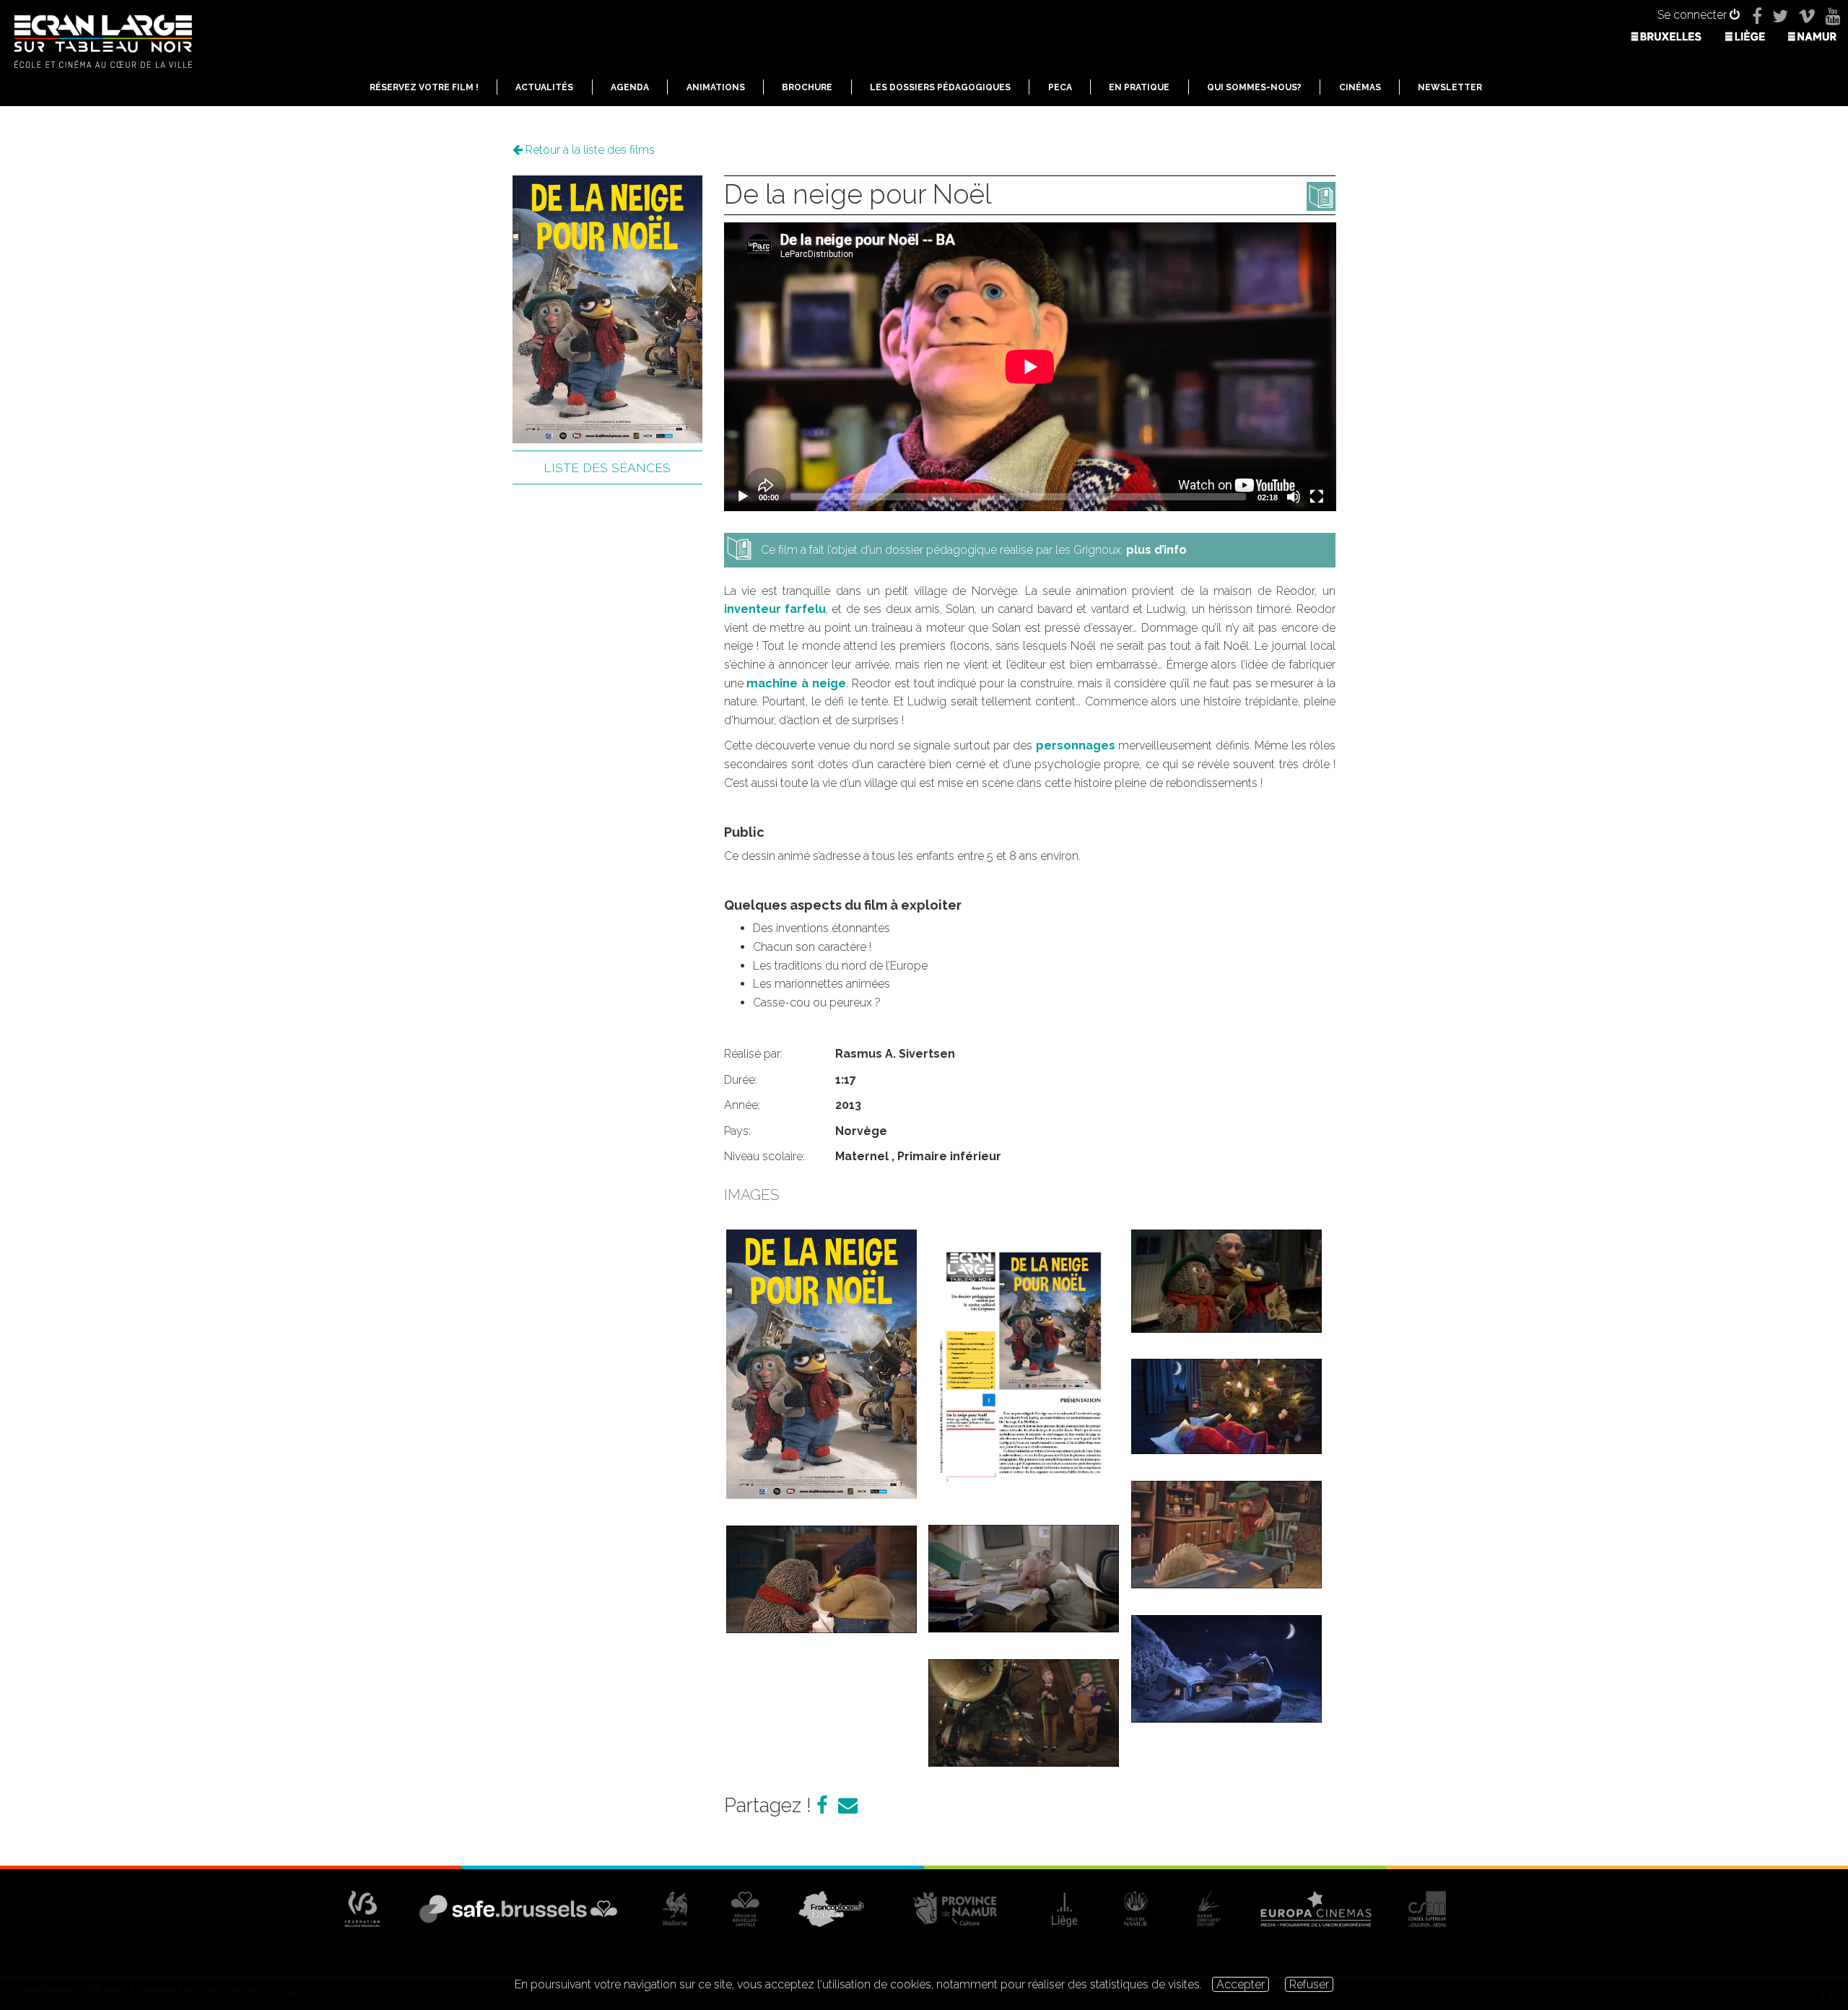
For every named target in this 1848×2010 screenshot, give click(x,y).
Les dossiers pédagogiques (940, 87)
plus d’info (1156, 550)
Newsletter (1450, 87)
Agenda (630, 87)
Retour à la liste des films (589, 150)
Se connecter (1694, 15)
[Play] (743, 497)
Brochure (807, 87)
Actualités (544, 87)
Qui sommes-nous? (1254, 87)
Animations (716, 87)
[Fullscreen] (1317, 497)
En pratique (1139, 87)
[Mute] (1294, 497)
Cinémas (1360, 87)
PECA (1060, 87)
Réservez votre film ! (424, 87)
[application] (1030, 367)
